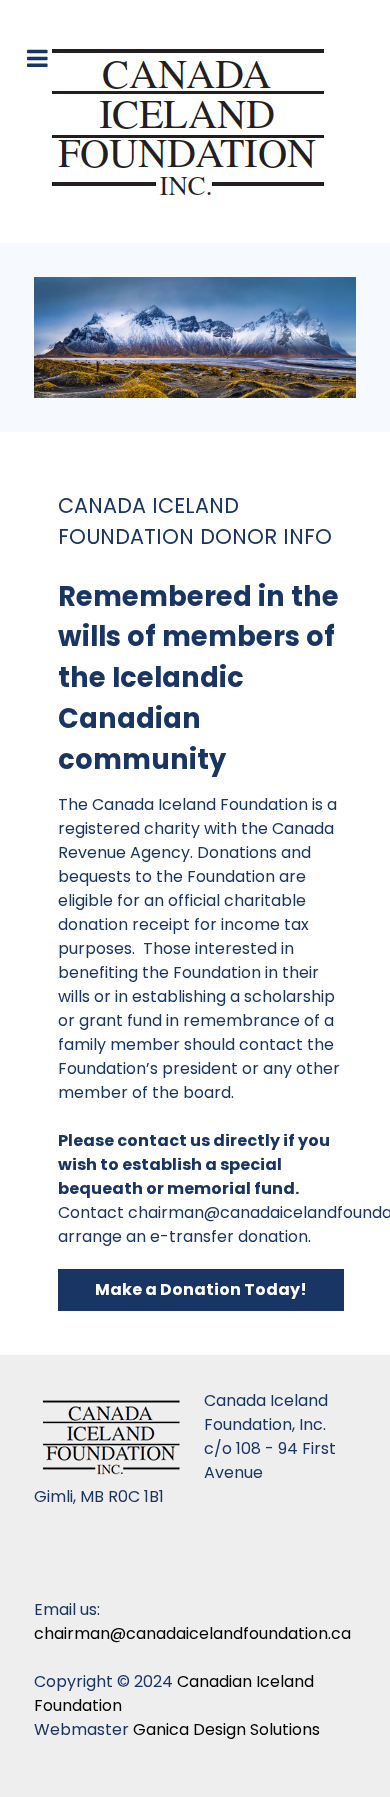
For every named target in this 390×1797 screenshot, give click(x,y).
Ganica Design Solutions (226, 1729)
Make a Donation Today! (201, 1289)
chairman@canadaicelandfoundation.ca (192, 1633)
